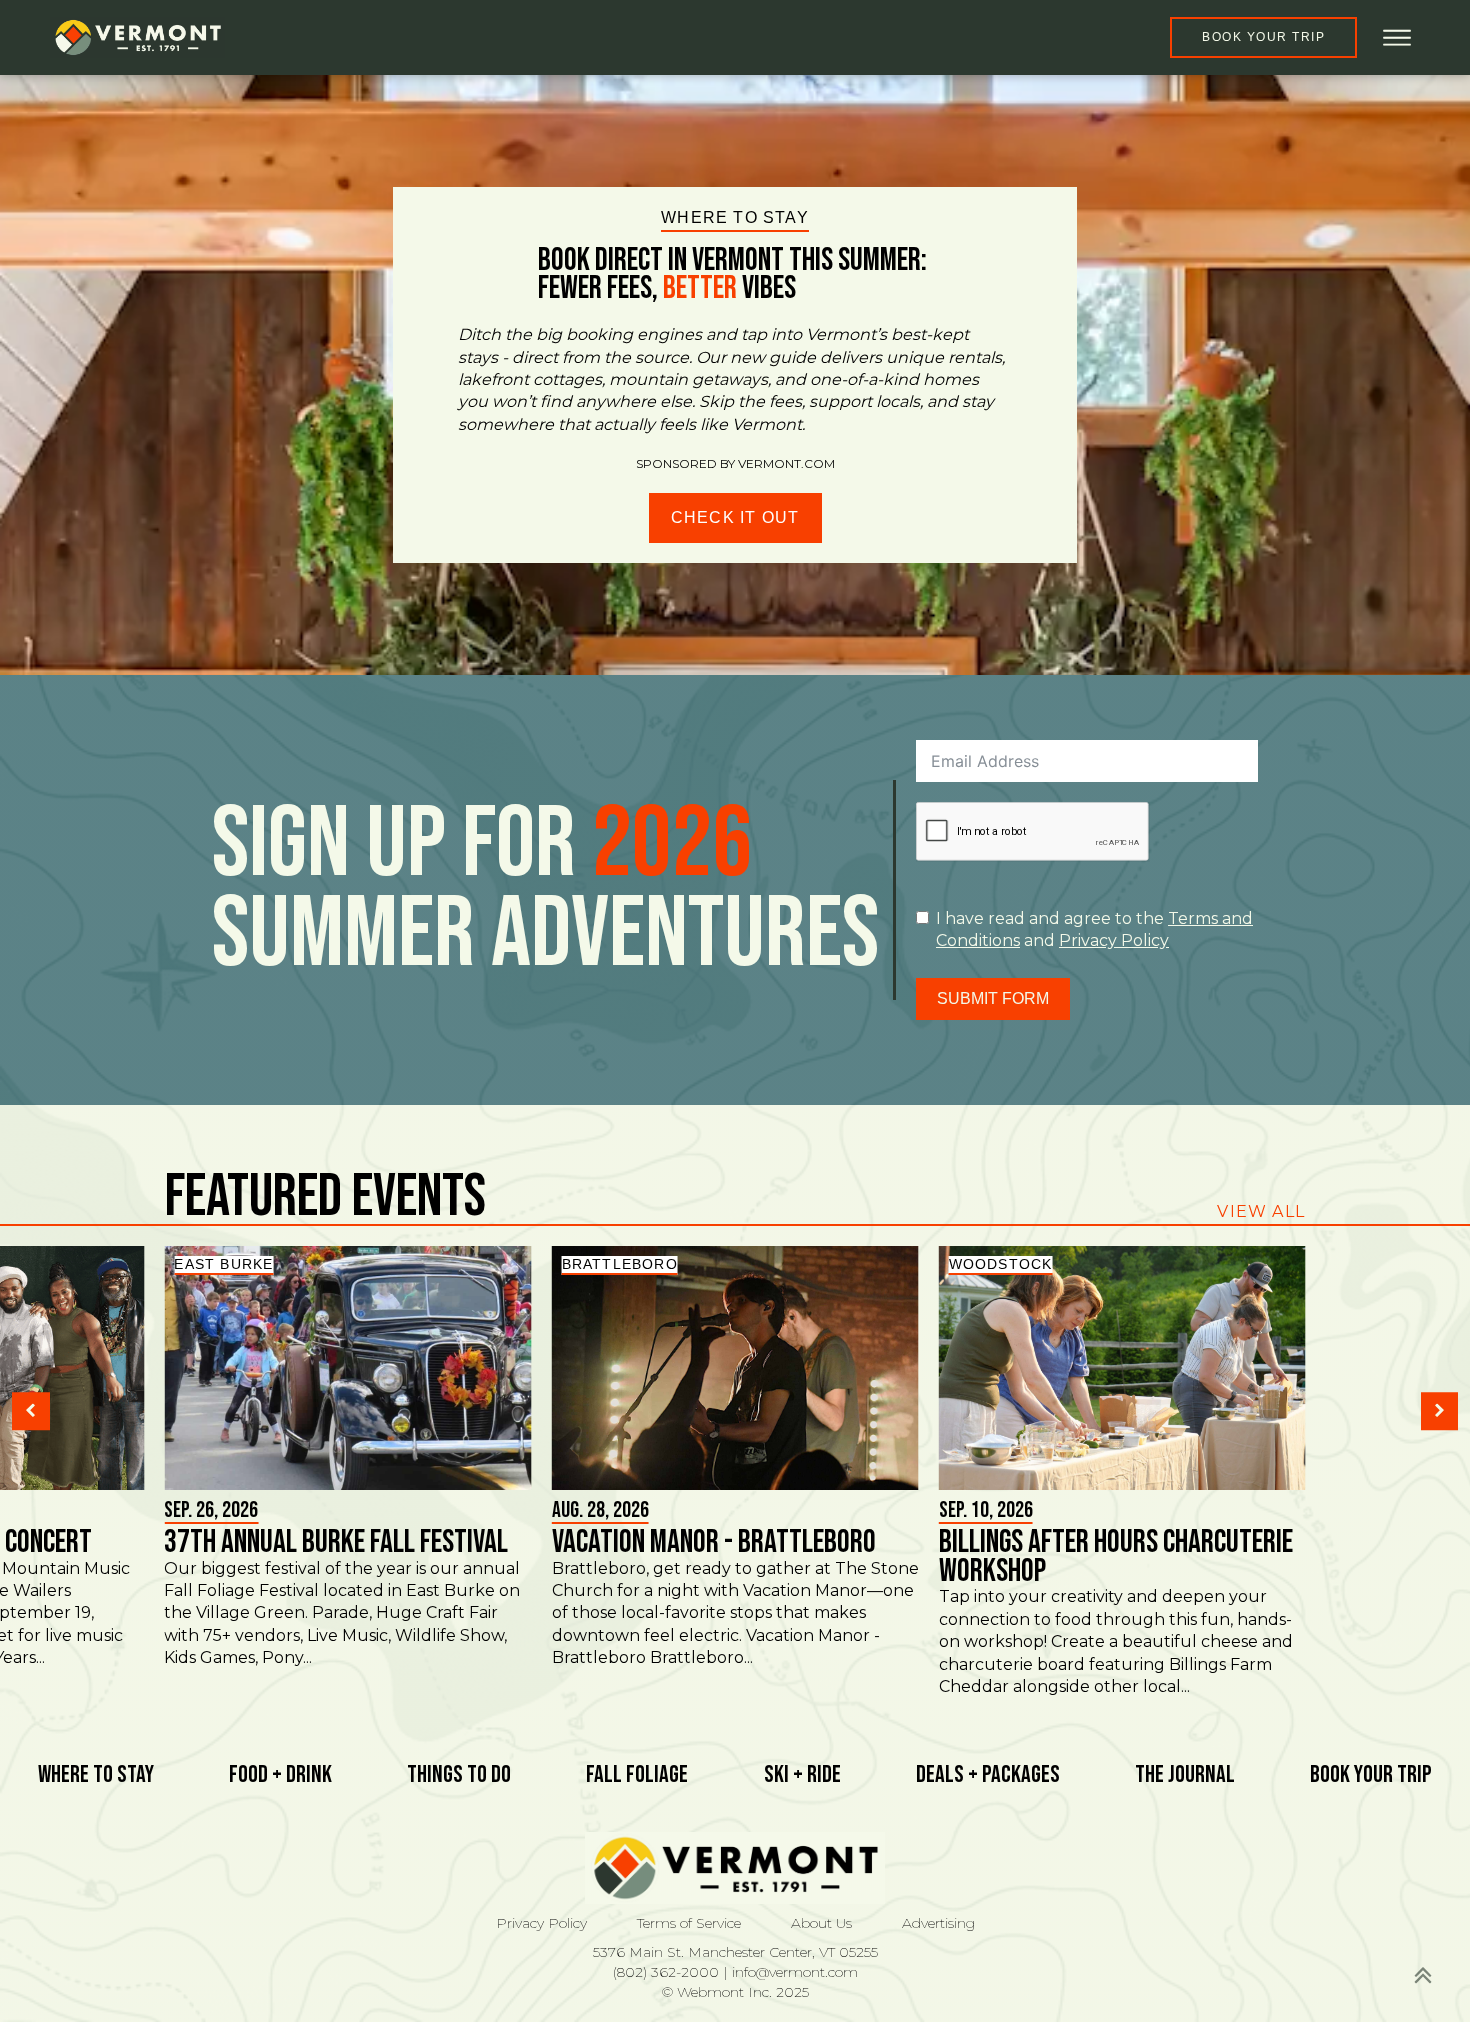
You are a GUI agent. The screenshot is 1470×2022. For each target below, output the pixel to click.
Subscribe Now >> (1129, 1952)
